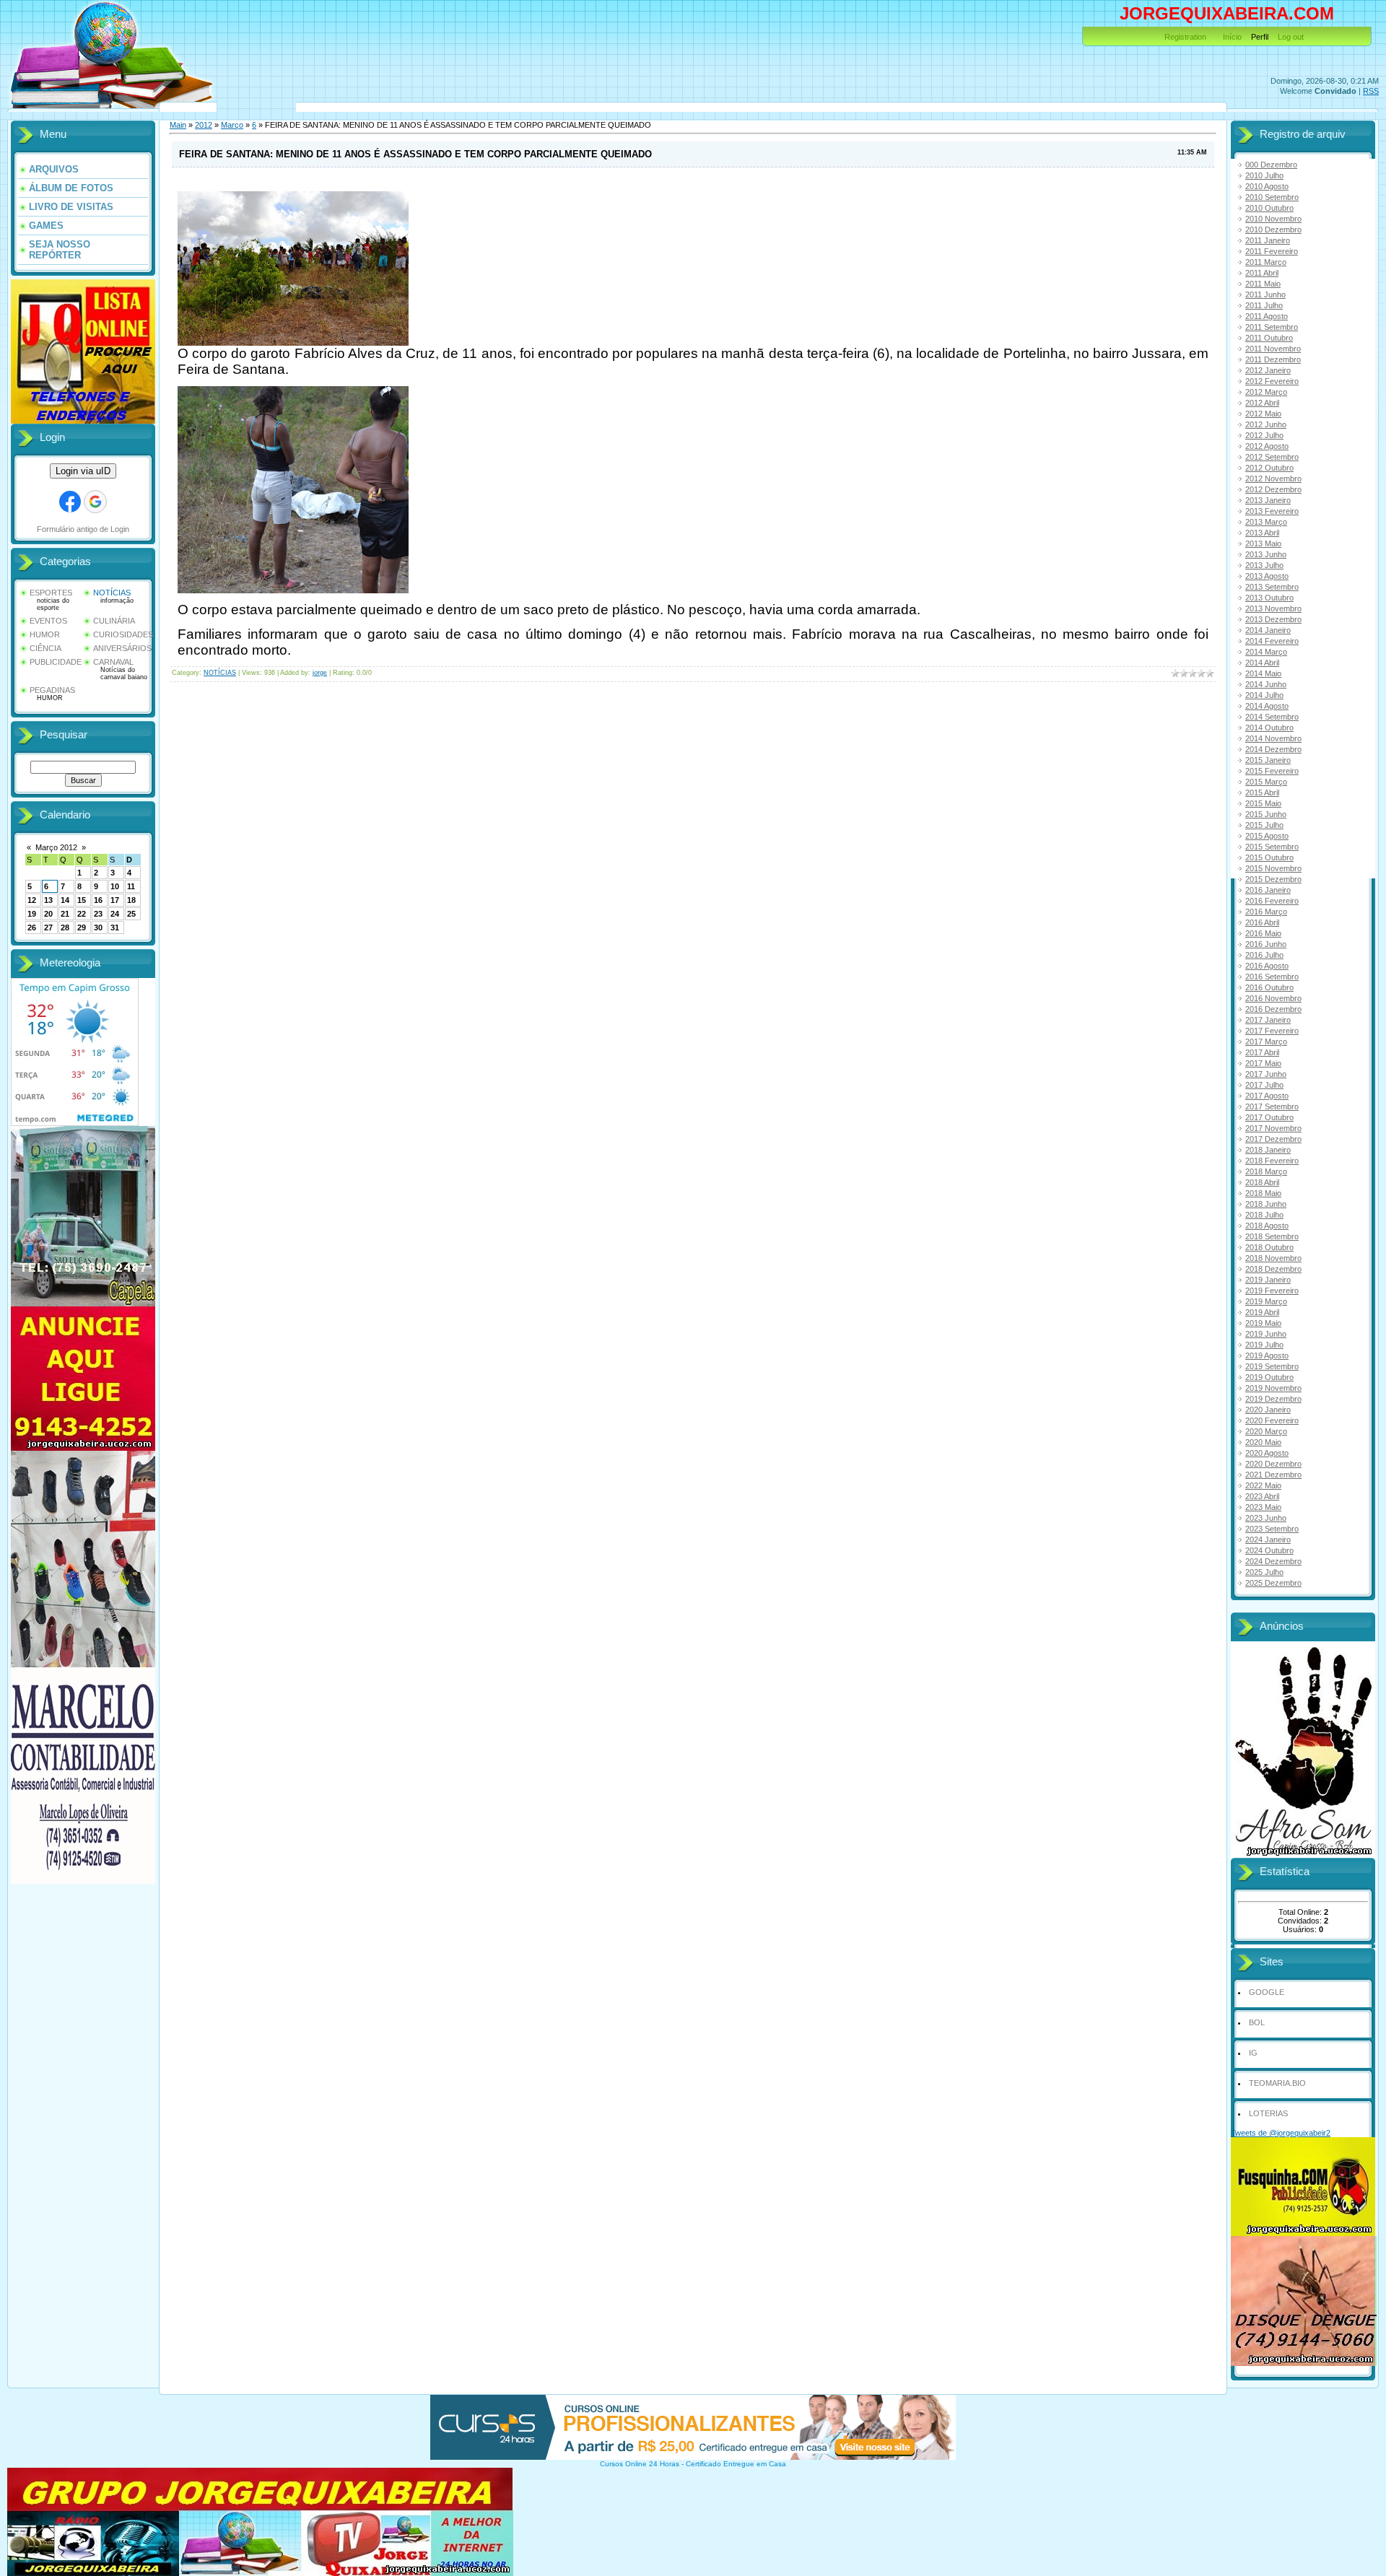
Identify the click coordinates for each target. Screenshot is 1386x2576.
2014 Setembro (1272, 717)
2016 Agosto (1267, 966)
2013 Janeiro (1268, 500)
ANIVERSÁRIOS (122, 648)
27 (48, 927)
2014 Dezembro (1273, 749)
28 (65, 927)
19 (32, 914)
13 (48, 900)
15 (82, 900)
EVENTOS (48, 621)
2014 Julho (1264, 695)
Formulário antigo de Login (83, 529)
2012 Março (1266, 392)
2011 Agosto (1267, 316)
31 (115, 927)
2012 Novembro (1273, 479)
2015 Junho (1266, 814)
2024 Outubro (1269, 1550)
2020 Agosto (1267, 1453)
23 (98, 914)
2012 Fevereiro (1272, 381)
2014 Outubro (1269, 728)
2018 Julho (1264, 1215)
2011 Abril (1262, 273)
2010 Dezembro (1273, 230)
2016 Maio (1263, 933)
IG (1253, 2053)
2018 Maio (1263, 1193)
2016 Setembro (1272, 977)
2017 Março (1266, 1042)
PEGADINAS (52, 690)
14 (65, 900)
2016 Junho (1266, 944)
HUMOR (45, 634)
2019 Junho (1266, 1334)
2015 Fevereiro (1272, 771)
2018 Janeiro (1268, 1150)
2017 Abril (1262, 1052)
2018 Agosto (1267, 1226)
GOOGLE (1267, 1992)
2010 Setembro (1272, 197)
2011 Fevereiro (1272, 251)
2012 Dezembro (1273, 489)
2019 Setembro (1272, 1366)
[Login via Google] (95, 502)
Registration (1185, 37)
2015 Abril (1262, 793)
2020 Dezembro (1273, 1464)
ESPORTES (51, 593)
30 (98, 927)
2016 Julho (1264, 955)
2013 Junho (1266, 554)
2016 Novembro (1273, 998)
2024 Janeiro (1268, 1540)
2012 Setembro (1272, 457)
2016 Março (1266, 912)
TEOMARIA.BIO (1277, 2083)
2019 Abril (1262, 1312)
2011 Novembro (1273, 349)
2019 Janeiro (1268, 1280)
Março (232, 125)
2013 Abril (1262, 533)
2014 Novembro (1273, 738)
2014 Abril (1262, 663)
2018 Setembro (1272, 1236)
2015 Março (1266, 782)
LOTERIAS (1268, 2113)
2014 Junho (1266, 684)
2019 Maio (1263, 1323)
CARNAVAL (113, 662)
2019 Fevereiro (1272, 1291)
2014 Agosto (1267, 706)
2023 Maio (1263, 1507)
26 (32, 927)
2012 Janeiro (1268, 370)
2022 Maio (1263, 1485)
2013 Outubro (1269, 598)
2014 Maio (1263, 673)
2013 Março (1266, 522)
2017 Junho (1266, 1074)
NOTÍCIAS (112, 593)
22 (82, 914)
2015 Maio (1263, 803)
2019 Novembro (1273, 1388)
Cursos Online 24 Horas (640, 2464)
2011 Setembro (1272, 327)
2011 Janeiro (1268, 240)
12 (32, 900)
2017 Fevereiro (1272, 1031)
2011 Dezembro (1273, 359)
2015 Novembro (1273, 868)
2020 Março (1266, 1431)
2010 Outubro (1269, 208)
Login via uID (83, 471)
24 (115, 914)
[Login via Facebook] (70, 502)
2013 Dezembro (1273, 619)
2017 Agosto (1267, 1096)
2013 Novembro (1273, 608)
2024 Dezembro (1273, 1561)
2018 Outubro (1269, 1247)
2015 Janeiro (1268, 760)
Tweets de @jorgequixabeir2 (1281, 2133)
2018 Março (1266, 1171)
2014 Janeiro (1268, 630)
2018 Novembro (1273, 1258)
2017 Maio (1263, 1063)
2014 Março (1266, 652)
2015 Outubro (1269, 857)
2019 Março (1266, 1301)
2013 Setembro (1272, 587)
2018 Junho (1266, 1204)
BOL (1257, 2022)
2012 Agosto (1267, 446)
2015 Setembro (1272, 847)
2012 (204, 125)
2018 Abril (1262, 1182)
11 (131, 886)
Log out (1291, 37)
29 (82, 927)
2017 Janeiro (1268, 1020)
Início (1232, 37)
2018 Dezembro (1273, 1269)
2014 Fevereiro (1272, 641)
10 (115, 886)
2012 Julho (1264, 435)
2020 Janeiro (1268, 1410)
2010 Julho (1264, 175)
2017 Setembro (1272, 1106)
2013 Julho (1264, 565)
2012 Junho (1266, 424)
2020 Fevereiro (1272, 1420)
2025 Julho (1264, 1572)
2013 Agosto (1267, 576)
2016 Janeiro (1268, 890)
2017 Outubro (1269, 1117)
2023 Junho (1266, 1518)
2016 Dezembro (1273, 1009)
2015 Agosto (1267, 836)
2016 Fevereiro (1272, 901)
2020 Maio (1263, 1442)
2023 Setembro (1272, 1529)
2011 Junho (1265, 294)
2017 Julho (1264, 1085)
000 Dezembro (1271, 165)
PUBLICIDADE (56, 662)
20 (48, 914)
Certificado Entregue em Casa (736, 2464)
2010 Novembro (1273, 219)
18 (131, 900)
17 (115, 900)
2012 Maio (1263, 414)
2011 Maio (1263, 284)
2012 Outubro (1269, 468)
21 (65, 914)
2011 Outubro (1269, 338)
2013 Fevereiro (1272, 511)
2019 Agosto (1267, 1355)
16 (98, 900)
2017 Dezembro (1273, 1139)
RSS (1371, 91)
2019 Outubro (1269, 1377)
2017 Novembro (1273, 1128)
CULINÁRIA (114, 621)
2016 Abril (1262, 922)
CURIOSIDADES (123, 634)
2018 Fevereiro (1272, 1161)
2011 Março (1266, 262)
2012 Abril (1262, 403)
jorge (320, 673)
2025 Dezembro (1273, 1583)
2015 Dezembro (1273, 879)
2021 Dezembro (1273, 1475)
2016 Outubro (1269, 987)
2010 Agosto (1267, 186)
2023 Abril (1262, 1496)
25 (131, 914)
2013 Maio (1263, 543)
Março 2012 (56, 847)
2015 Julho (1264, 825)
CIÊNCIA (45, 648)
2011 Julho (1264, 305)
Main (178, 125)
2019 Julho (1264, 1345)
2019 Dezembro (1273, 1399)
